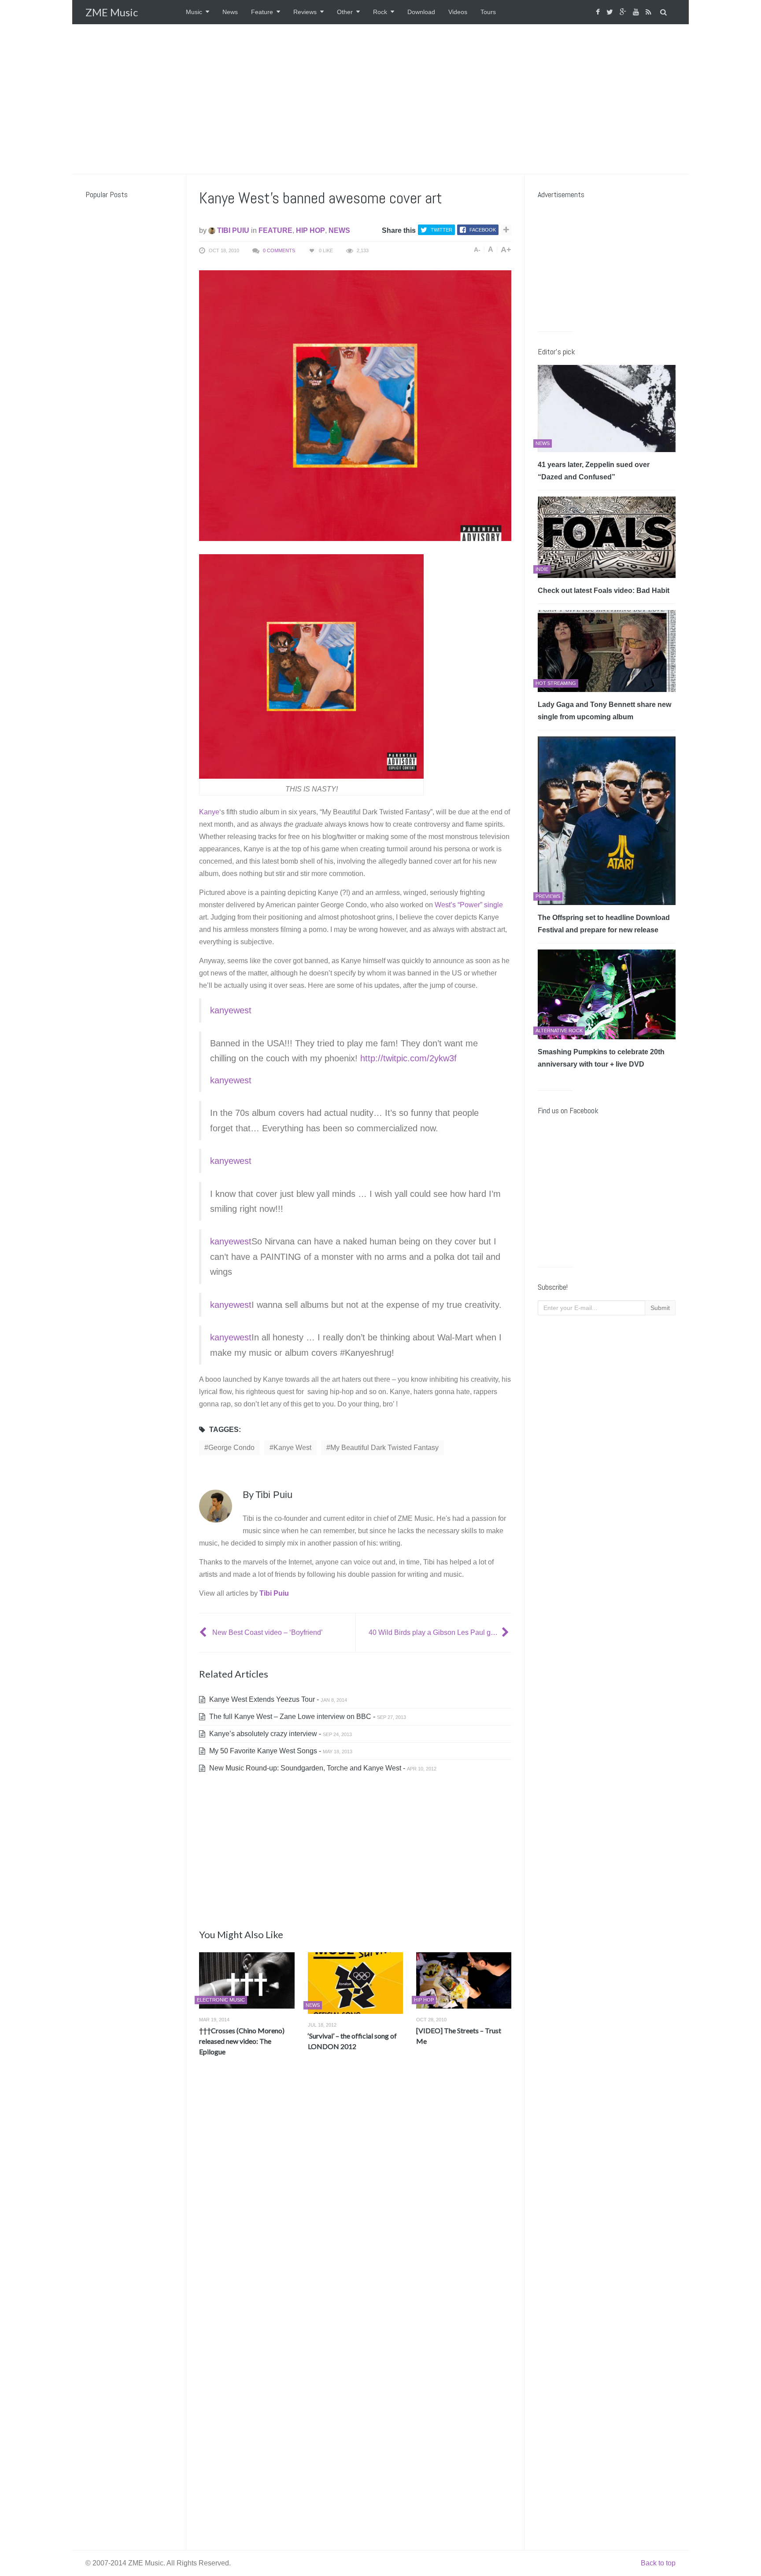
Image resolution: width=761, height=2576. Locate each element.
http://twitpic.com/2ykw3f (408, 1058)
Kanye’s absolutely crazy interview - (280, 1734)
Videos (458, 12)
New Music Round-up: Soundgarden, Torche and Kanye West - (322, 1768)
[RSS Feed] (650, 12)
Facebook (483, 230)
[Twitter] (611, 12)
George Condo (231, 1448)
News (230, 12)
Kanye (209, 812)
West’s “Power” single (469, 905)
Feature (262, 12)
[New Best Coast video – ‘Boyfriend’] (204, 1632)
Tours (488, 12)
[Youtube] (637, 12)
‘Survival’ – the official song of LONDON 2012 (352, 2041)
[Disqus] (355, 2193)
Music (194, 12)
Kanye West (292, 1448)
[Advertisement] (380, 99)
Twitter (441, 230)
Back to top (658, 2563)
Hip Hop (310, 230)
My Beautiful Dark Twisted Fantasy (384, 1448)
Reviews (305, 12)
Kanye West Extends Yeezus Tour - (277, 1699)
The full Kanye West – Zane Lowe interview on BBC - (307, 1717)
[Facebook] (599, 12)
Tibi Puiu (232, 230)
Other (345, 12)
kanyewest (231, 1010)
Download (421, 12)
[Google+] (624, 12)
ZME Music (112, 12)
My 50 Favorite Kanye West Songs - (280, 1751)
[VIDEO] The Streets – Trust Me (459, 2036)
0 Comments (279, 250)
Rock (380, 12)
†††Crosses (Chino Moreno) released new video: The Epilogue (242, 2041)
